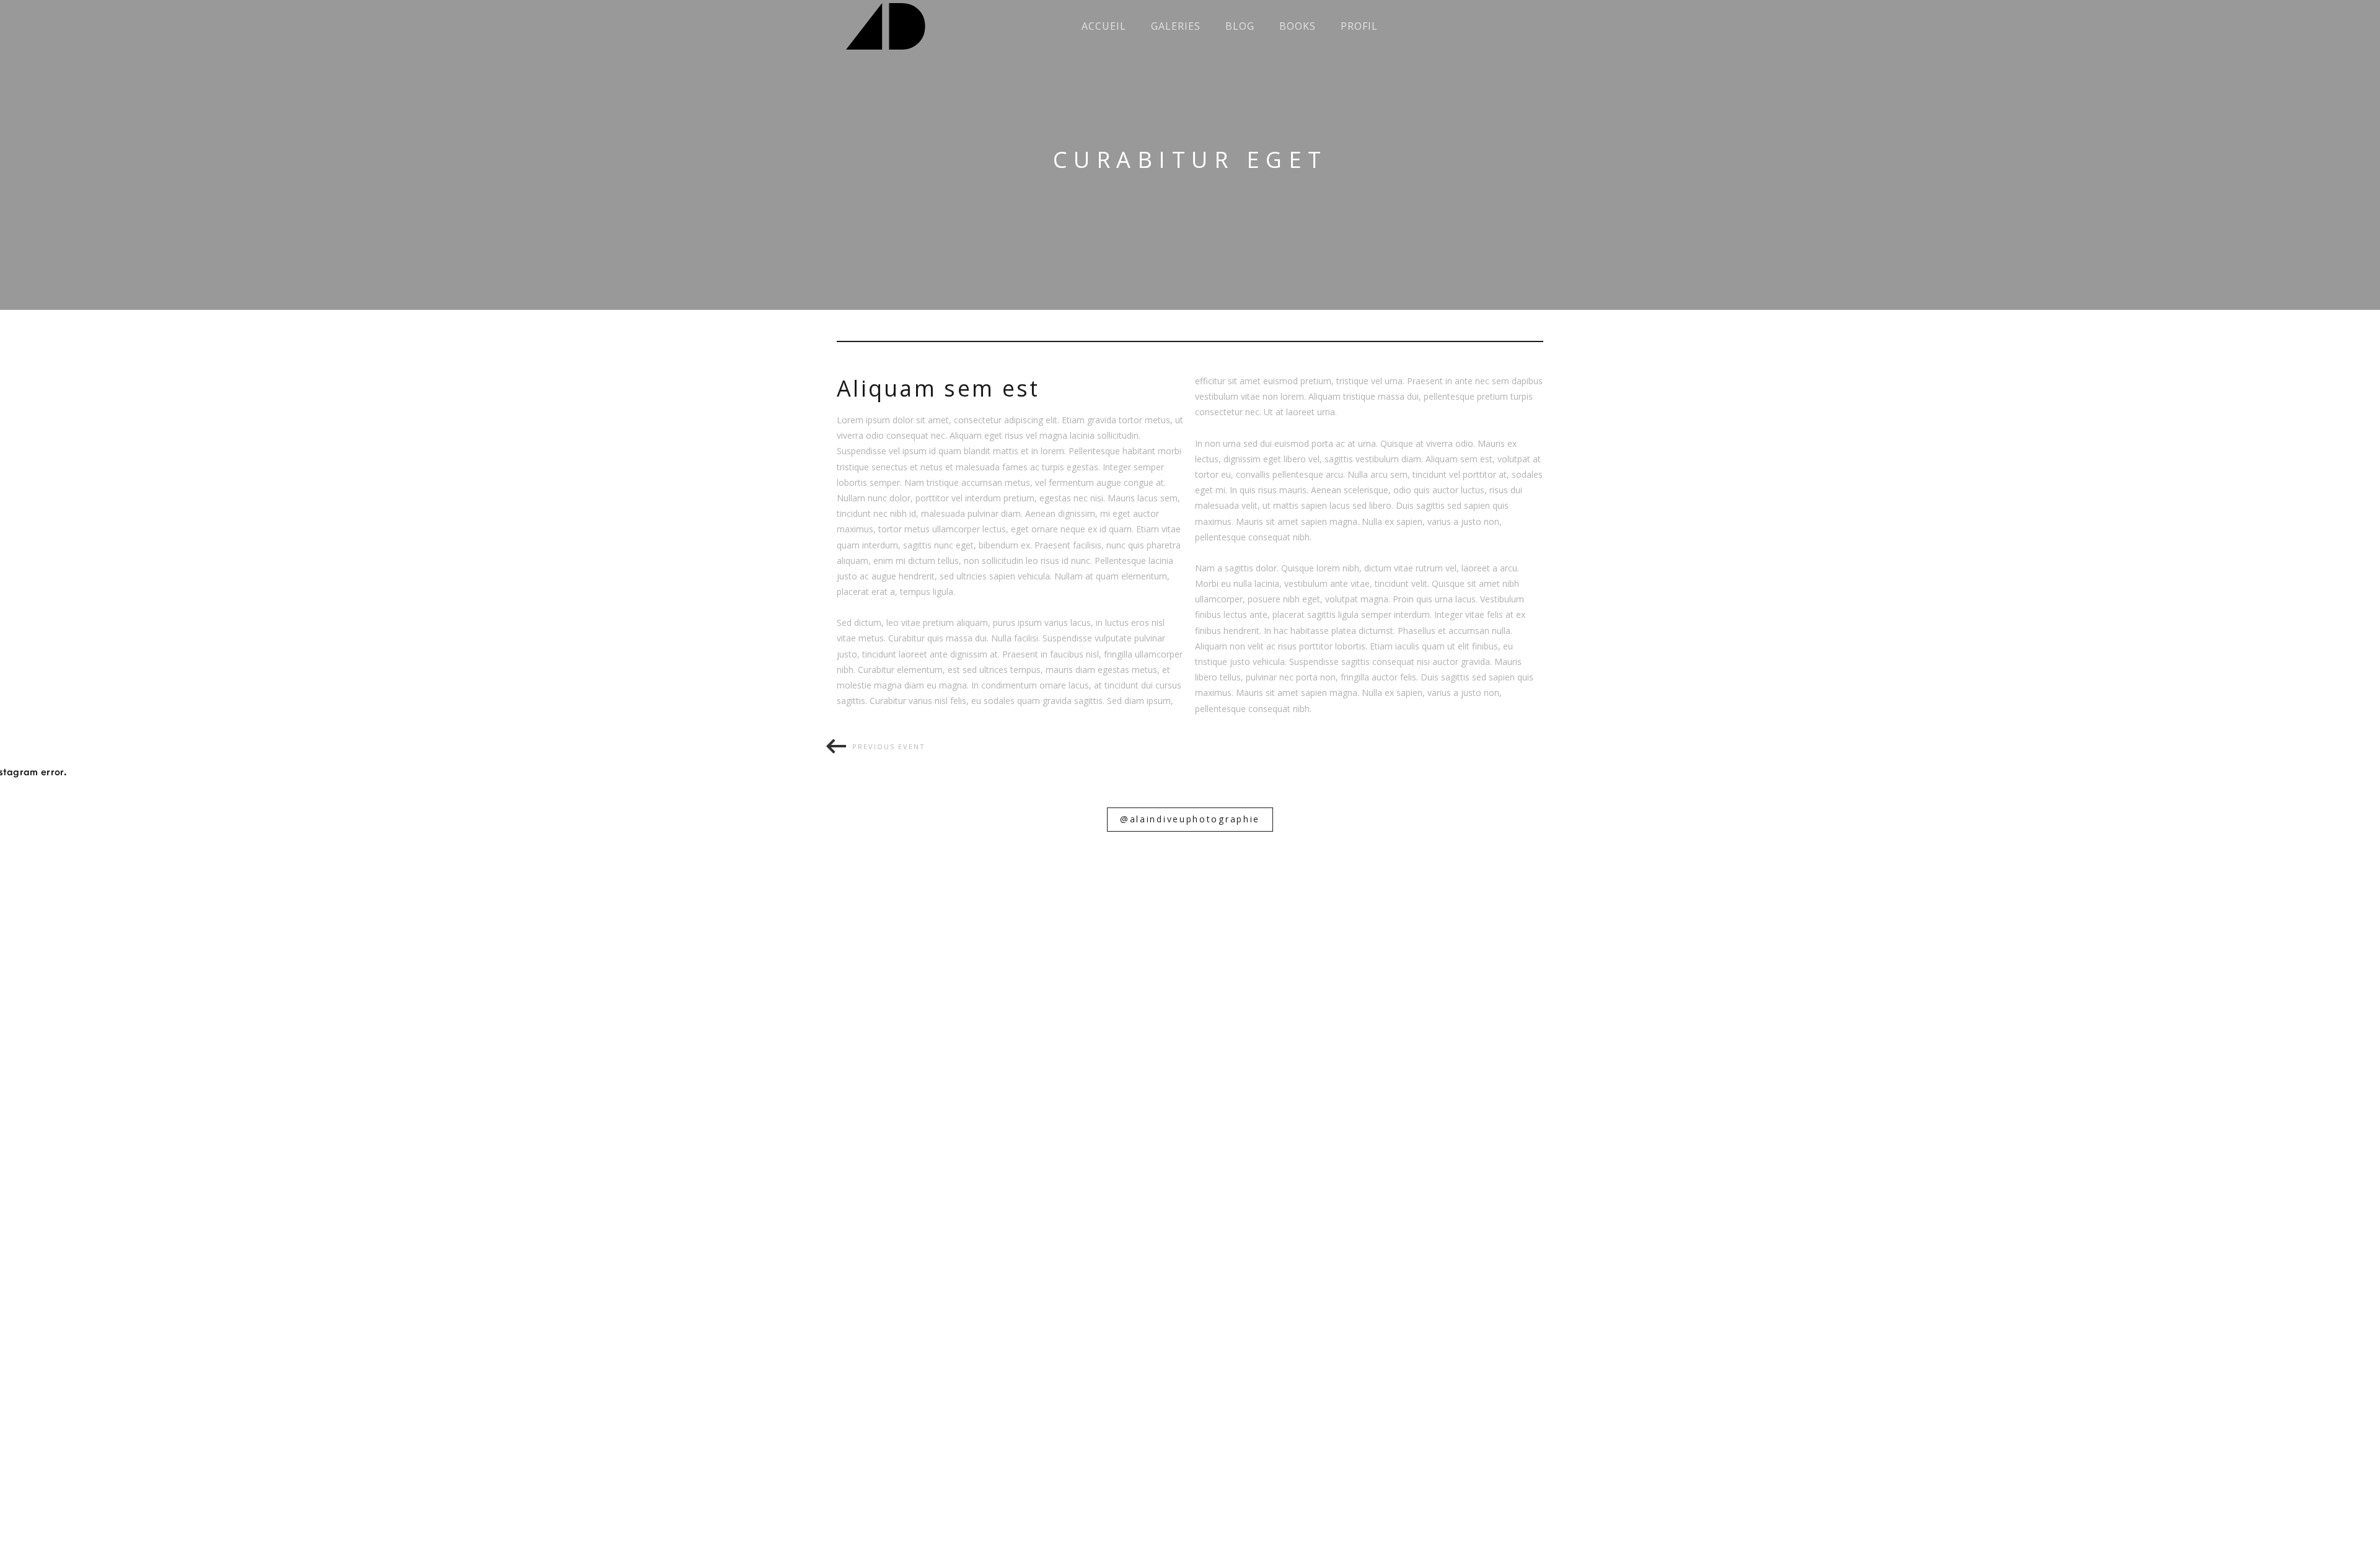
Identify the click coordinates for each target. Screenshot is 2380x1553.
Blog (1240, 26)
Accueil (1104, 26)
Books (1298, 26)
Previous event (889, 746)
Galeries (1176, 26)
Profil (1359, 26)
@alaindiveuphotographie (1190, 819)
